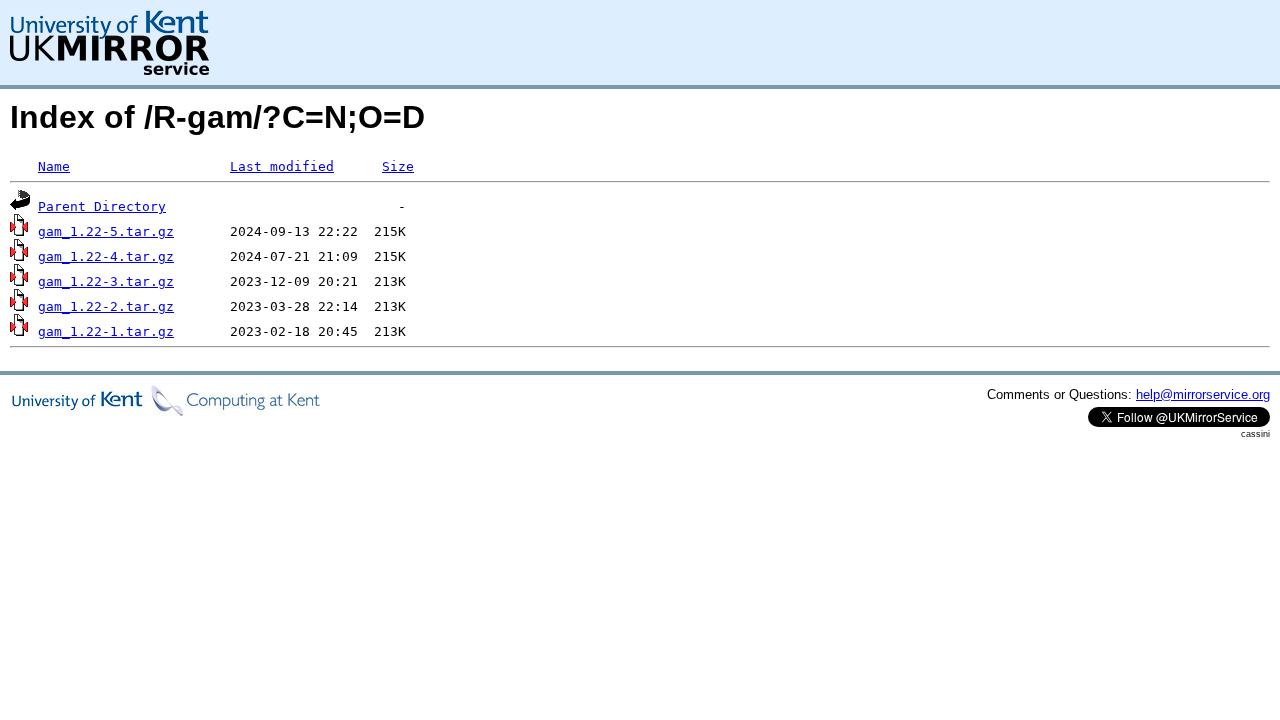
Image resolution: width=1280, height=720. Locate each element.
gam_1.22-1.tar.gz (106, 331)
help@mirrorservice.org (1203, 394)
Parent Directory (102, 206)
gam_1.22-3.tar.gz (106, 281)
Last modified (282, 166)
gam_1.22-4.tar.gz (106, 256)
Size (398, 166)
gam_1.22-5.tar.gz (106, 231)
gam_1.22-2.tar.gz (106, 306)
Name (54, 166)
